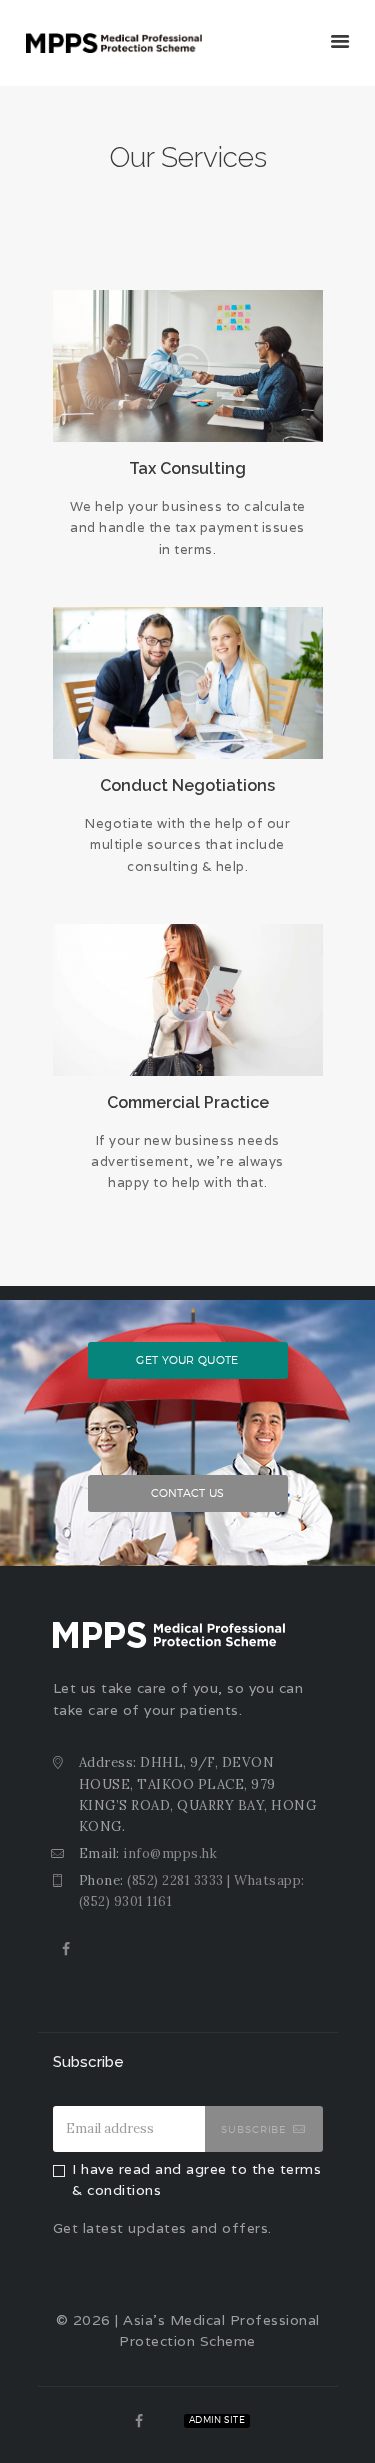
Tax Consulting (187, 468)
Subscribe (254, 2129)
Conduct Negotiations (187, 785)
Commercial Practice (188, 1102)
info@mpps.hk (170, 1853)
